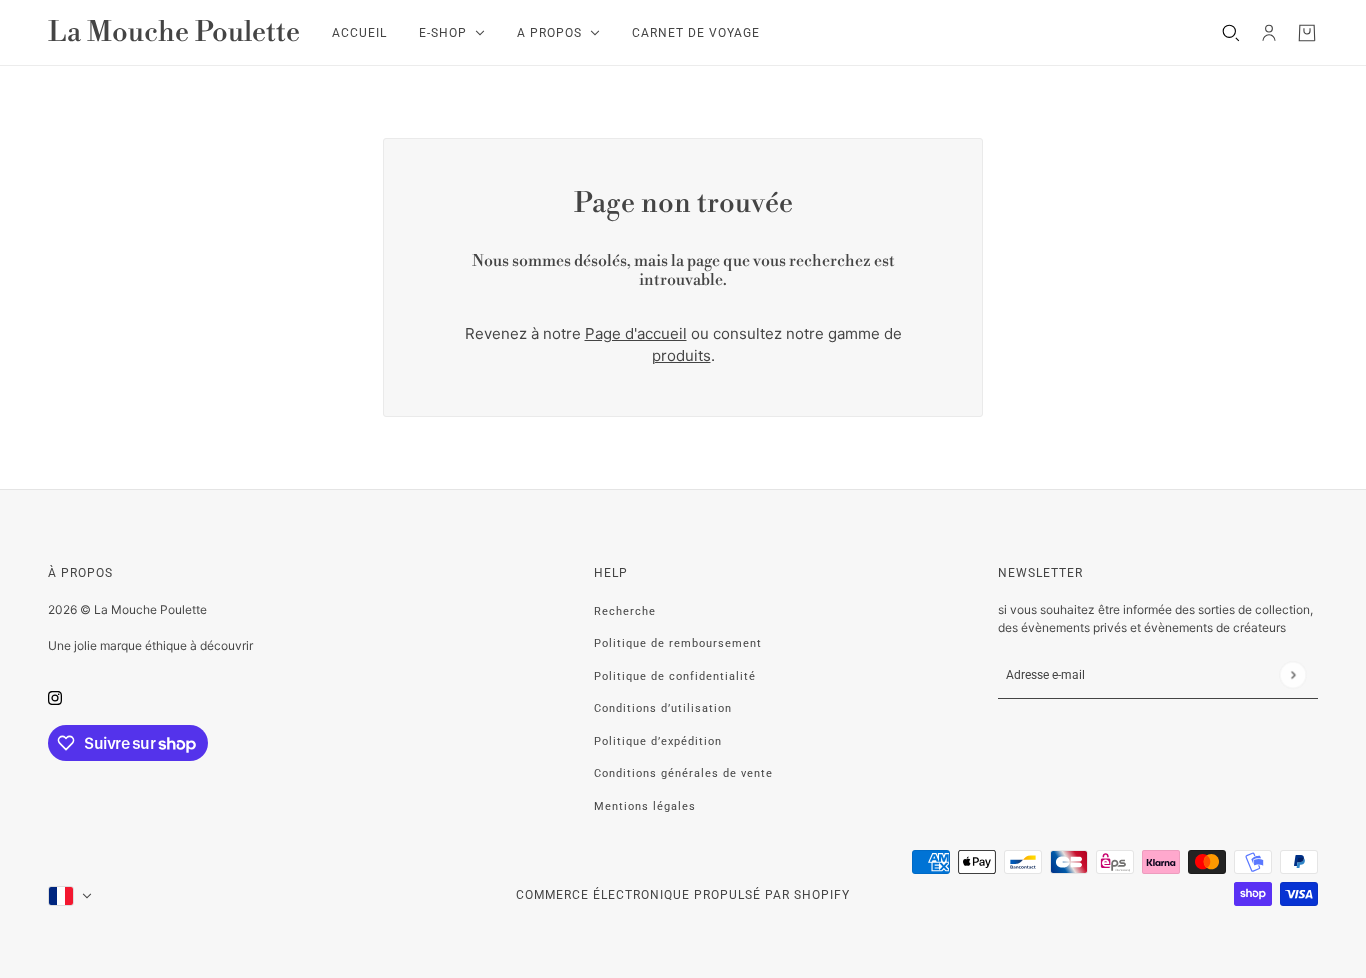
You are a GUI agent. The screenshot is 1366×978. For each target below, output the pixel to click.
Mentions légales (645, 806)
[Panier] (1307, 33)
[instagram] (55, 698)
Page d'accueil (636, 333)
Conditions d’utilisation (663, 708)
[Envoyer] (1292, 674)
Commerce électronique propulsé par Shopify (683, 895)
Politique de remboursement (678, 643)
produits (681, 355)
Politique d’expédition (658, 741)
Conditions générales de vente (683, 773)
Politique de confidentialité (675, 676)
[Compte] (1269, 33)
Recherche (625, 611)
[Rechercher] (1231, 33)
